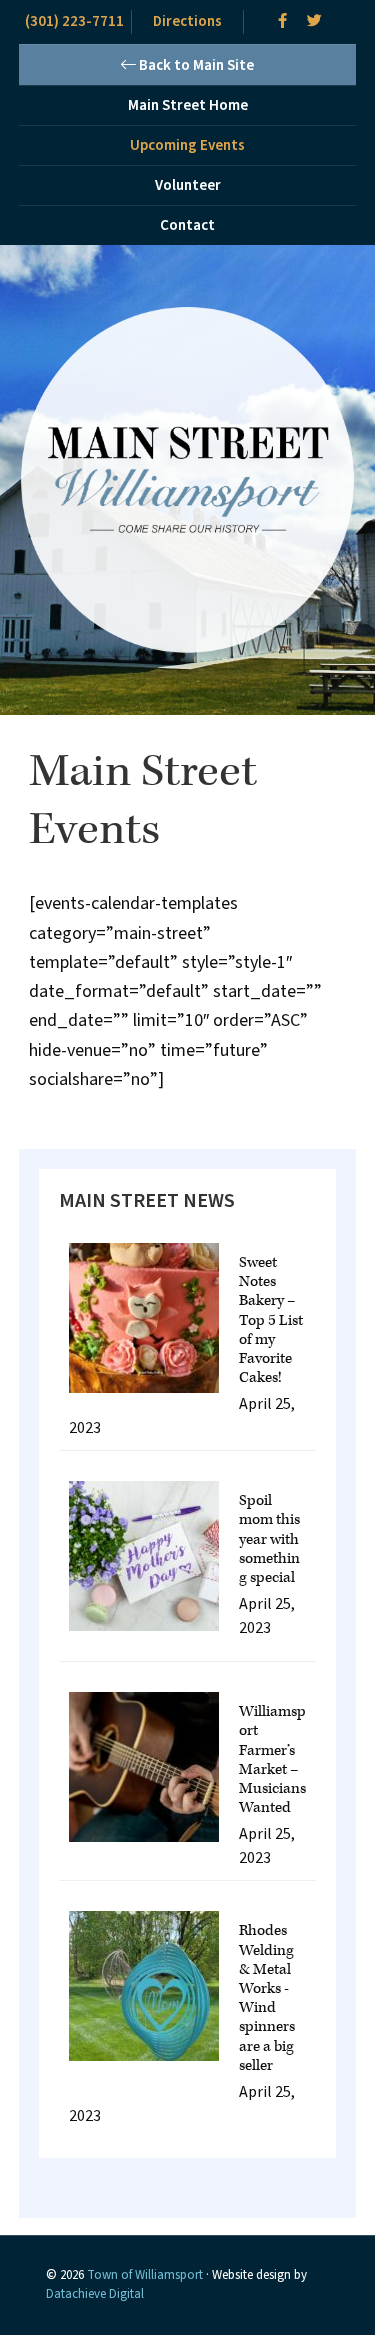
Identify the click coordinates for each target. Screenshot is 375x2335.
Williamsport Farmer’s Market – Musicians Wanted (272, 1759)
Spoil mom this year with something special (269, 1539)
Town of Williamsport (145, 2275)
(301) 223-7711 (74, 21)
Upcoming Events (187, 145)
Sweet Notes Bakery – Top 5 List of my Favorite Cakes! (271, 1320)
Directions (187, 21)
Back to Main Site (195, 65)
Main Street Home (188, 105)
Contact (187, 225)
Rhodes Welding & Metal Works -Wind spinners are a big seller (267, 1997)
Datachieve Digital (95, 2294)
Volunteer (188, 185)
